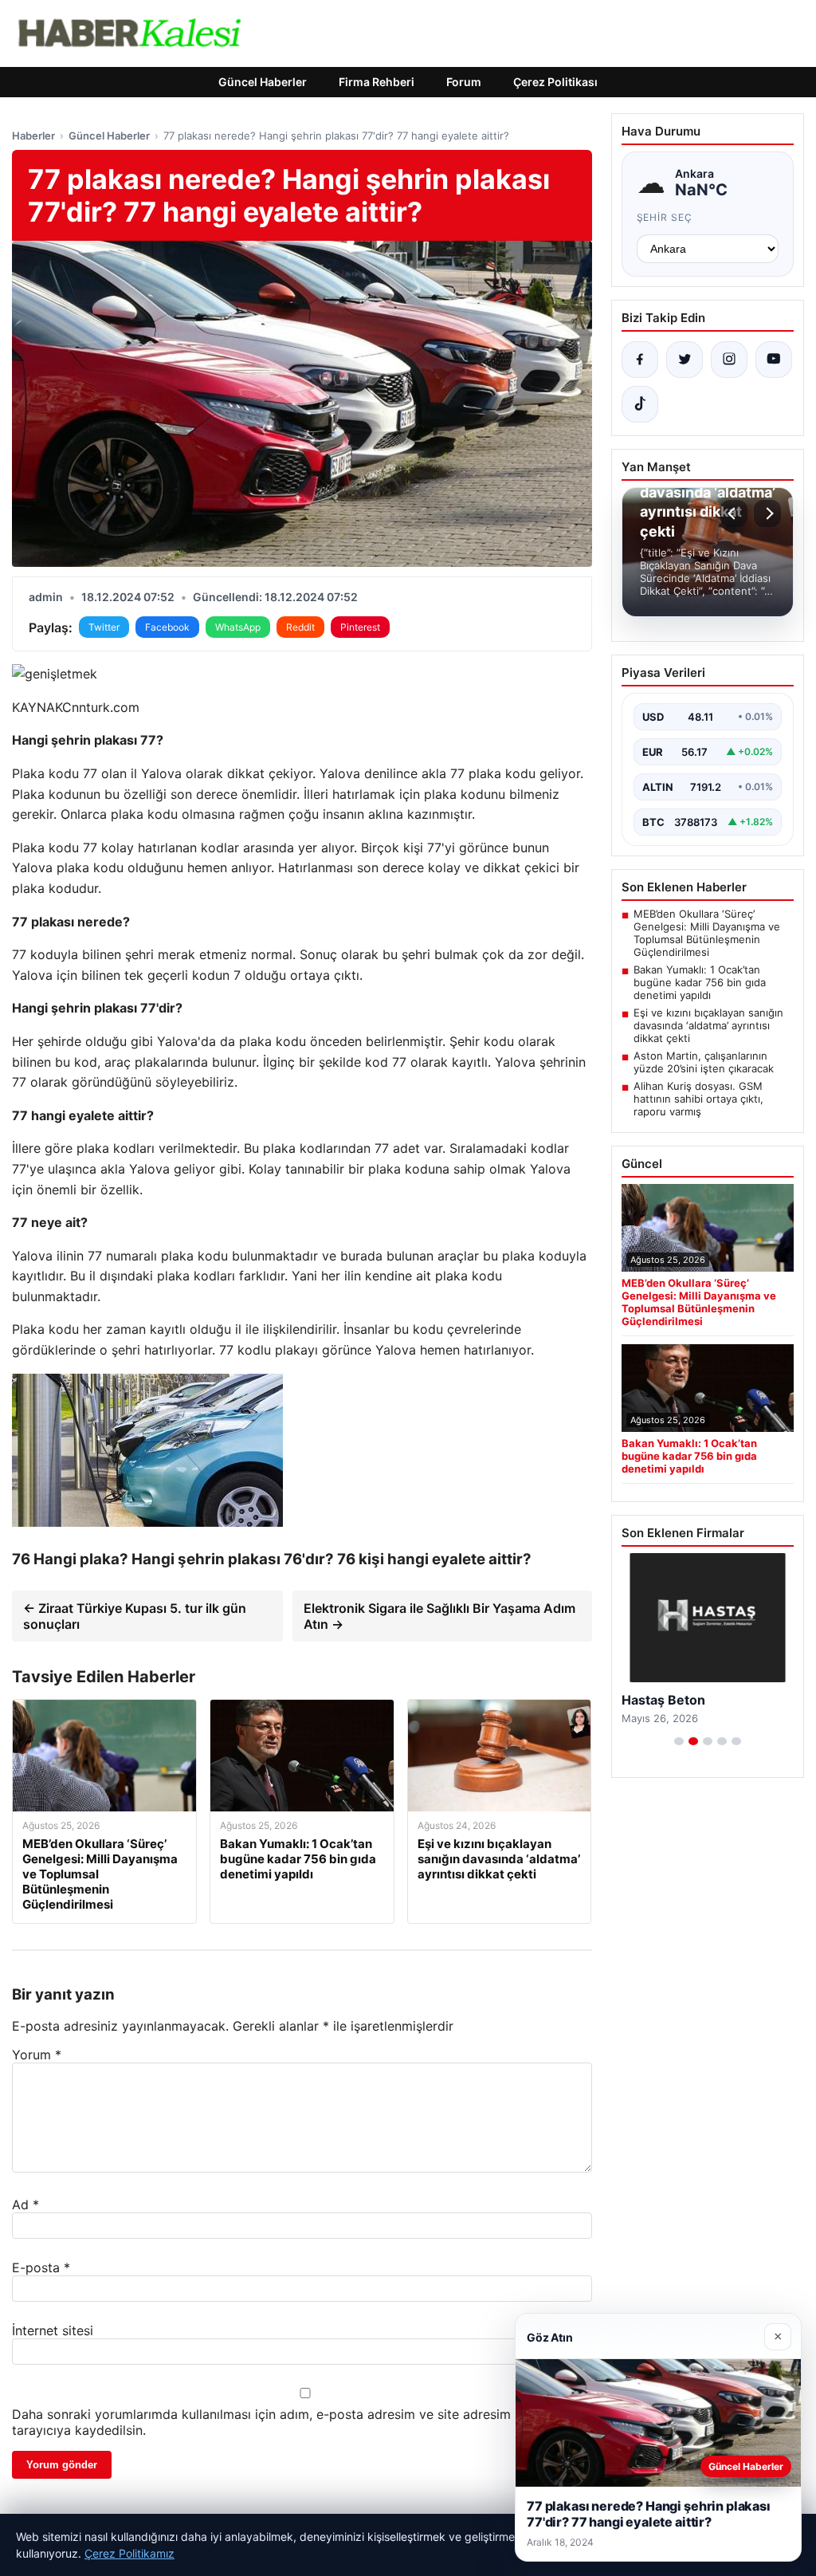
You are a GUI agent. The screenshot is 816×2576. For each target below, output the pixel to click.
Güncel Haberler (263, 82)
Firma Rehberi (377, 82)
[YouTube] (774, 360)
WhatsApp (238, 627)
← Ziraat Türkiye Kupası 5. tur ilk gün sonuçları (135, 1616)
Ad (25, 2204)
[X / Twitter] (685, 360)
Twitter (104, 627)
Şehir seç (665, 217)
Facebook (167, 627)
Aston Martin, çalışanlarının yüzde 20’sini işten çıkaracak (704, 1062)
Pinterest (360, 627)
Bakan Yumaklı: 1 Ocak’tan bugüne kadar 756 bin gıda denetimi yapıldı (700, 982)
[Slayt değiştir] (679, 1741)
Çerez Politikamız (129, 2553)
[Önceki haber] (734, 513)
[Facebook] (640, 360)
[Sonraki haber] (767, 513)
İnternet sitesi (53, 2330)
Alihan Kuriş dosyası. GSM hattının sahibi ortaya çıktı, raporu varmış (698, 1099)
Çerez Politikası (555, 82)
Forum (464, 82)
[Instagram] (729, 360)
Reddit (300, 627)
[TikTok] (640, 404)
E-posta (41, 2267)
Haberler (33, 136)
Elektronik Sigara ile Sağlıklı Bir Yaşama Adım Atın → (439, 1616)
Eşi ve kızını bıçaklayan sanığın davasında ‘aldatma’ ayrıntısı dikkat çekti (708, 1025)
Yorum (37, 2055)
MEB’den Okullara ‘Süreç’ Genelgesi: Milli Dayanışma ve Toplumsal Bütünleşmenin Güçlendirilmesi (707, 933)
